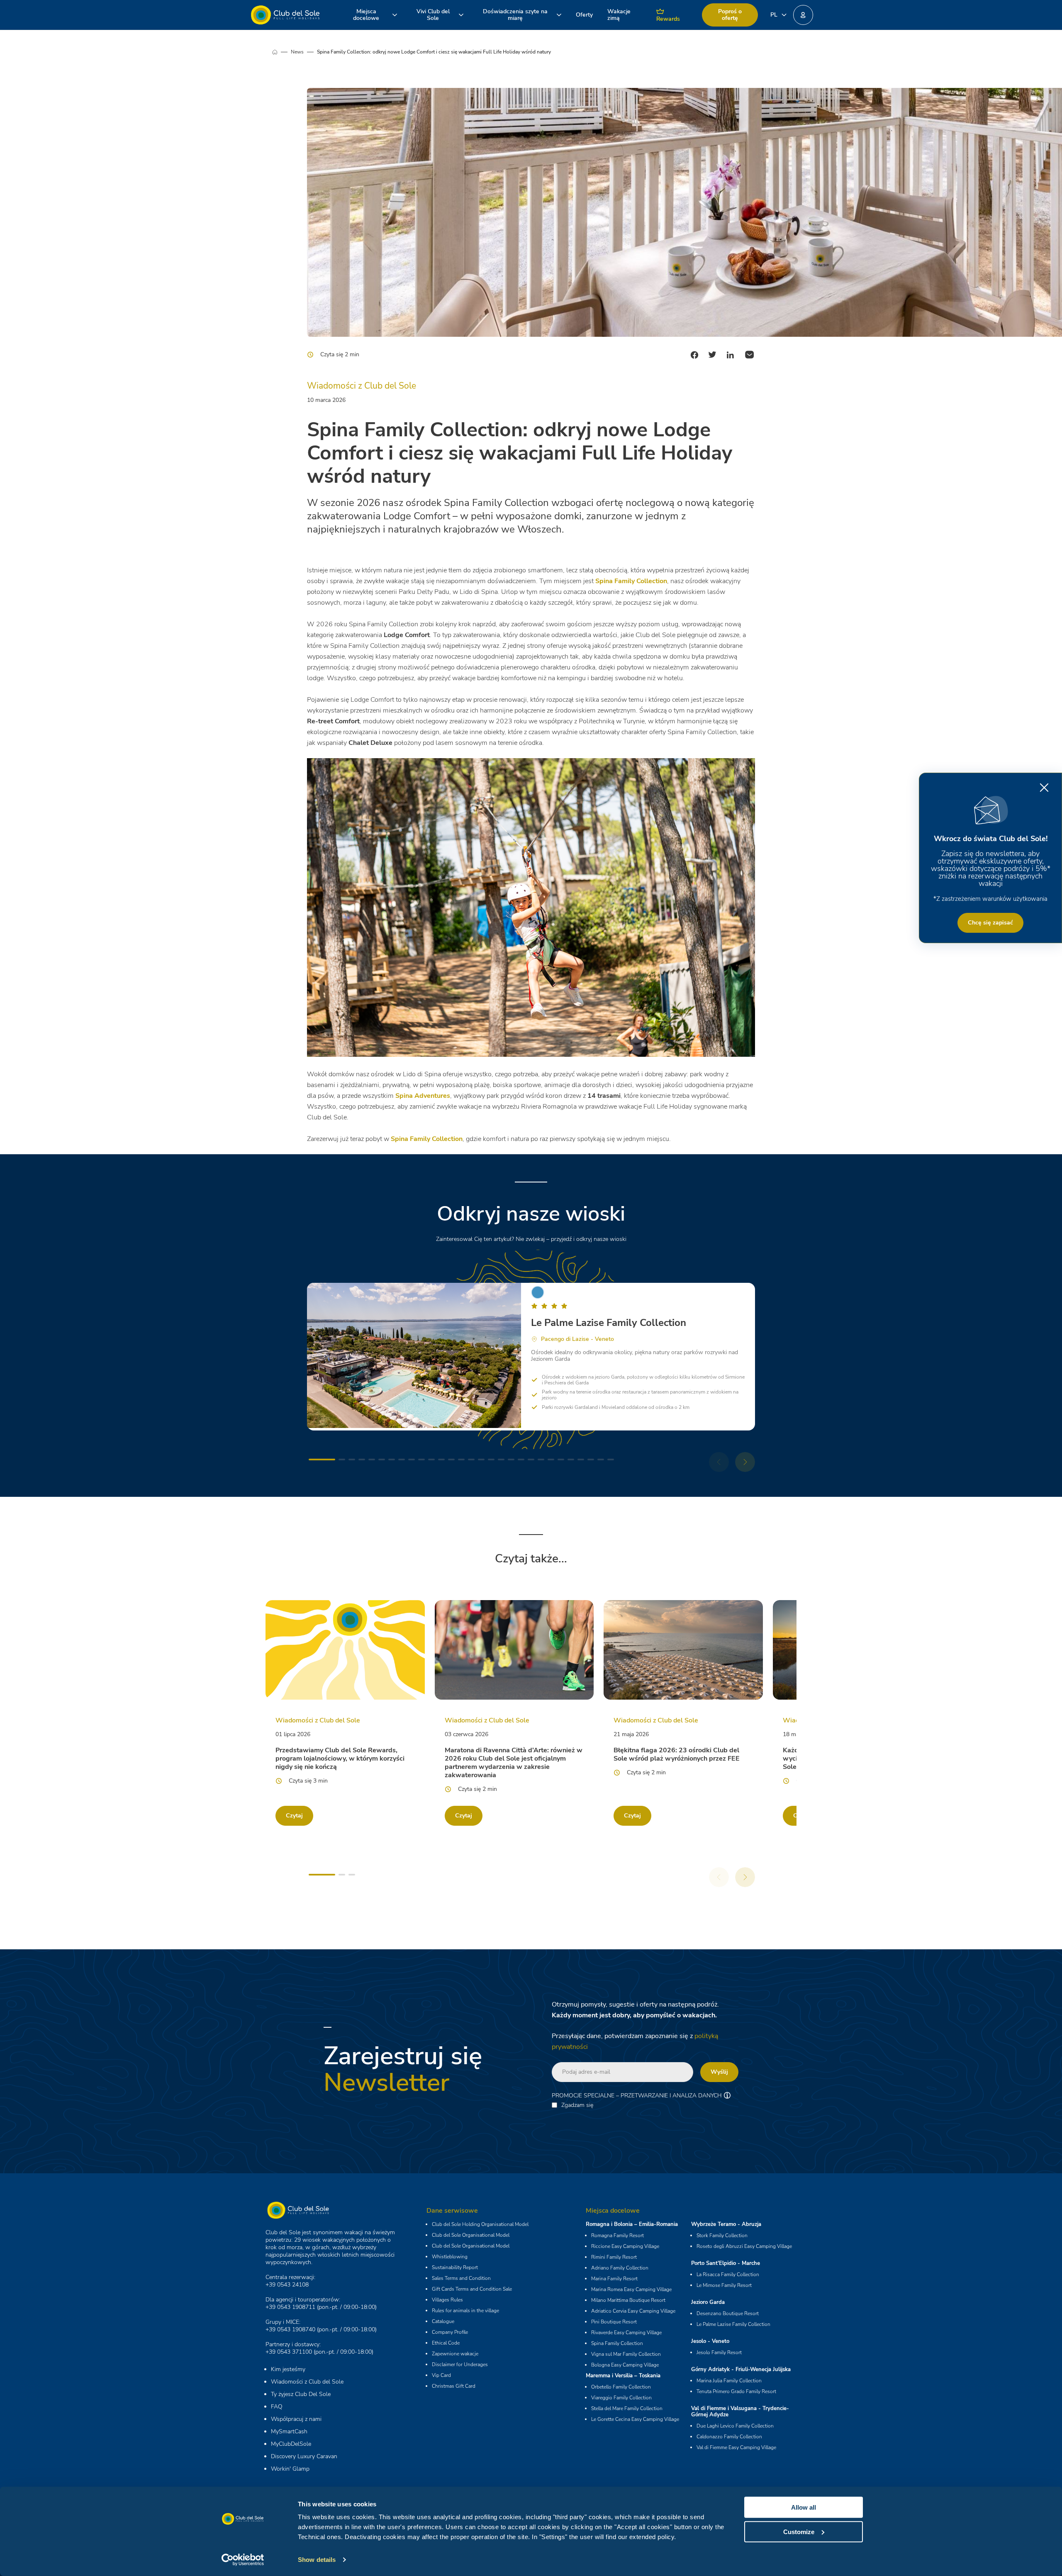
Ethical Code (446, 2343)
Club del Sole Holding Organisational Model (480, 2224)
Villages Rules (447, 2300)
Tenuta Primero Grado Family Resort (736, 2391)
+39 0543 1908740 (290, 2329)
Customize (799, 2531)
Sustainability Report (455, 2267)
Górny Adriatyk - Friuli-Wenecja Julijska (741, 2369)
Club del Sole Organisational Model (471, 2235)
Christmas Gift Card (454, 2386)
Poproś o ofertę (730, 15)
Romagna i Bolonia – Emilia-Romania (632, 2224)
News (297, 52)
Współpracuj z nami (296, 2419)
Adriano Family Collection (620, 2268)
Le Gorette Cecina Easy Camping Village (635, 2419)
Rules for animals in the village (465, 2311)
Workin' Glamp (290, 2469)
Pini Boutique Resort (614, 2322)
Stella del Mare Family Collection (627, 2408)
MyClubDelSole (291, 2444)
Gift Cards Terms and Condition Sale (472, 2289)
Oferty (584, 15)
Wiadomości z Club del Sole (307, 2382)
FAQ (277, 2407)
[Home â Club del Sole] (285, 15)
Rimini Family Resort (614, 2257)
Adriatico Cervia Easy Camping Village (633, 2311)
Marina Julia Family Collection (729, 2381)
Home (281, 52)
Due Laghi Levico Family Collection (735, 2426)
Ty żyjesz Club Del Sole (301, 2394)
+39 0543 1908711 (290, 2307)
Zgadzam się (577, 2105)
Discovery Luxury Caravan (304, 2456)
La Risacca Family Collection (728, 2274)
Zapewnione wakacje (455, 2354)
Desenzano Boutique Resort (728, 2313)
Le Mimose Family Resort (724, 2285)
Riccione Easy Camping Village (625, 2246)
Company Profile (450, 2332)
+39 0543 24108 (287, 2285)
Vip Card (441, 2375)
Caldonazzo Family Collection (729, 2437)
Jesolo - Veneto (710, 2341)
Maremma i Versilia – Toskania (623, 2376)
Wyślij (719, 2072)
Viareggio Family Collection (621, 2398)
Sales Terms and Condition (461, 2278)
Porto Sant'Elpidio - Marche (726, 2263)
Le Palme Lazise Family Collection (733, 2324)
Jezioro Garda (708, 2302)
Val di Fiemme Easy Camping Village (736, 2447)
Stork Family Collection (722, 2235)
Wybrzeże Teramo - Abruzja (726, 2224)
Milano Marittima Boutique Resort (628, 2300)
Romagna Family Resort (617, 2235)
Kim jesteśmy (288, 2369)
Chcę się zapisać (990, 923)
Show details (317, 2560)
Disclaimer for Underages (460, 2364)
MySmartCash (289, 2431)
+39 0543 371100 (289, 2352)
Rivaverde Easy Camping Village (626, 2333)
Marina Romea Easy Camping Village (631, 2289)
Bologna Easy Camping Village (625, 2365)
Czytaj (294, 1816)
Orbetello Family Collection (621, 2387)
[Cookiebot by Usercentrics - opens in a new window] (243, 2560)
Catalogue (443, 2321)
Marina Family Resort (614, 2279)
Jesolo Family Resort (719, 2352)
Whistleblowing (450, 2257)
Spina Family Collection (617, 2343)
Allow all (804, 2507)
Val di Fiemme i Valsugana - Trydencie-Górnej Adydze (740, 2412)
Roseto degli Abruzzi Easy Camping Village (744, 2246)
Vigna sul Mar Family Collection (626, 2354)
